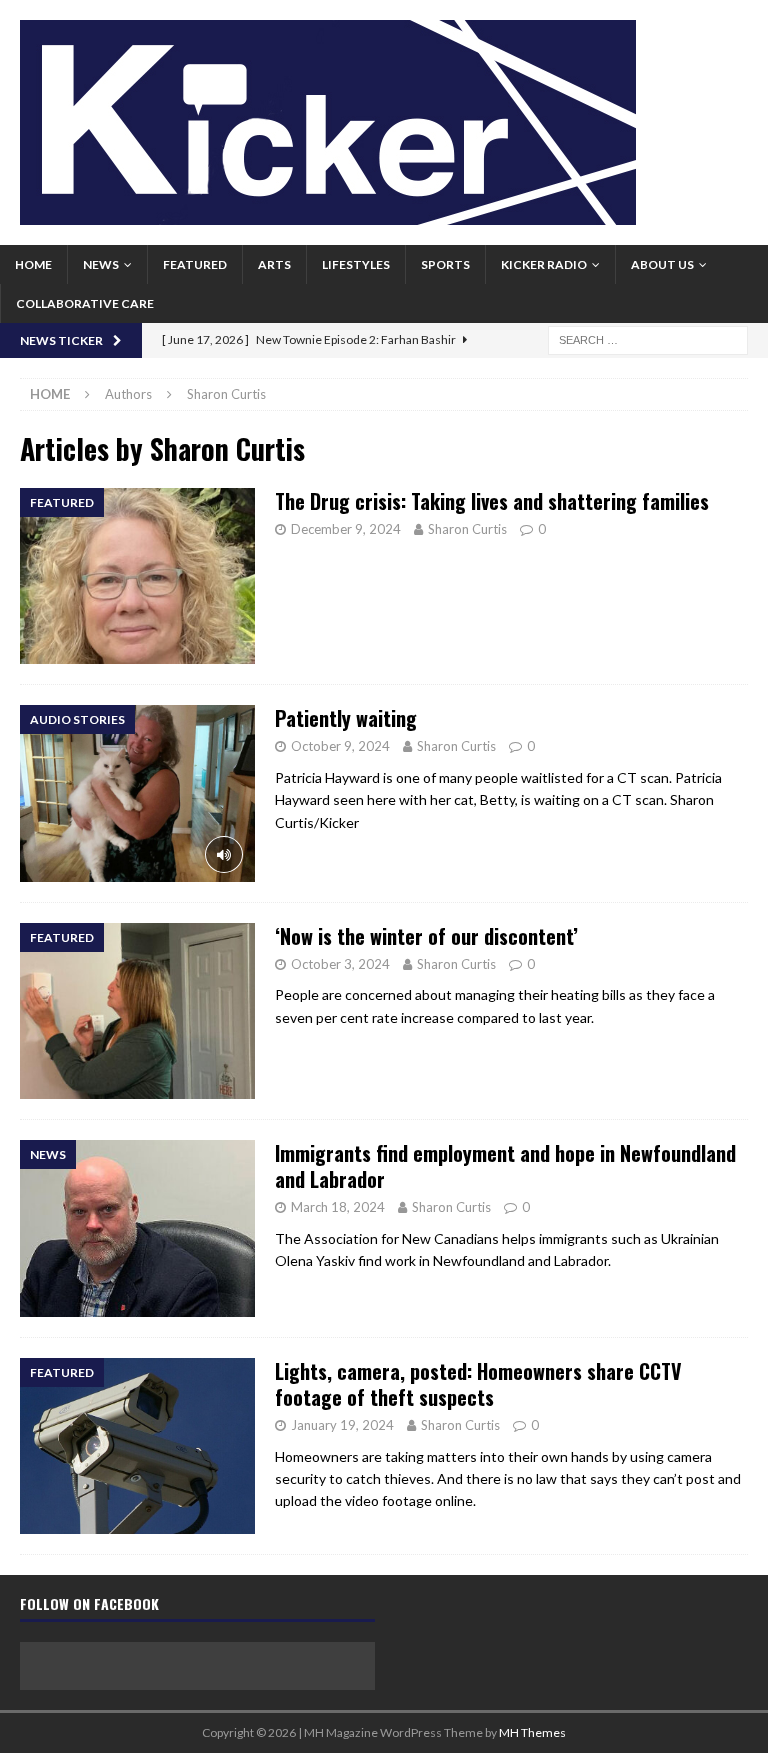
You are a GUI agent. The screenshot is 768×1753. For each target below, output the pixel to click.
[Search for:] (648, 338)
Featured (195, 264)
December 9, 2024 (346, 529)
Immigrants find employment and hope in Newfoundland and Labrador (505, 1166)
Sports (445, 264)
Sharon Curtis (467, 529)
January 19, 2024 (342, 1425)
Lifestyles (356, 264)
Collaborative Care (85, 303)
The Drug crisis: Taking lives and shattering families (492, 501)
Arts (274, 264)
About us (662, 264)
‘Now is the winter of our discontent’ (426, 936)
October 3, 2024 (340, 964)
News (101, 264)
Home (33, 264)
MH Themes (532, 1732)
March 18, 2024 (338, 1207)
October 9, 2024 (340, 746)
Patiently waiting (346, 718)
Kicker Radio (544, 264)
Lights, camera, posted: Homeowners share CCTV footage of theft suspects (478, 1384)
